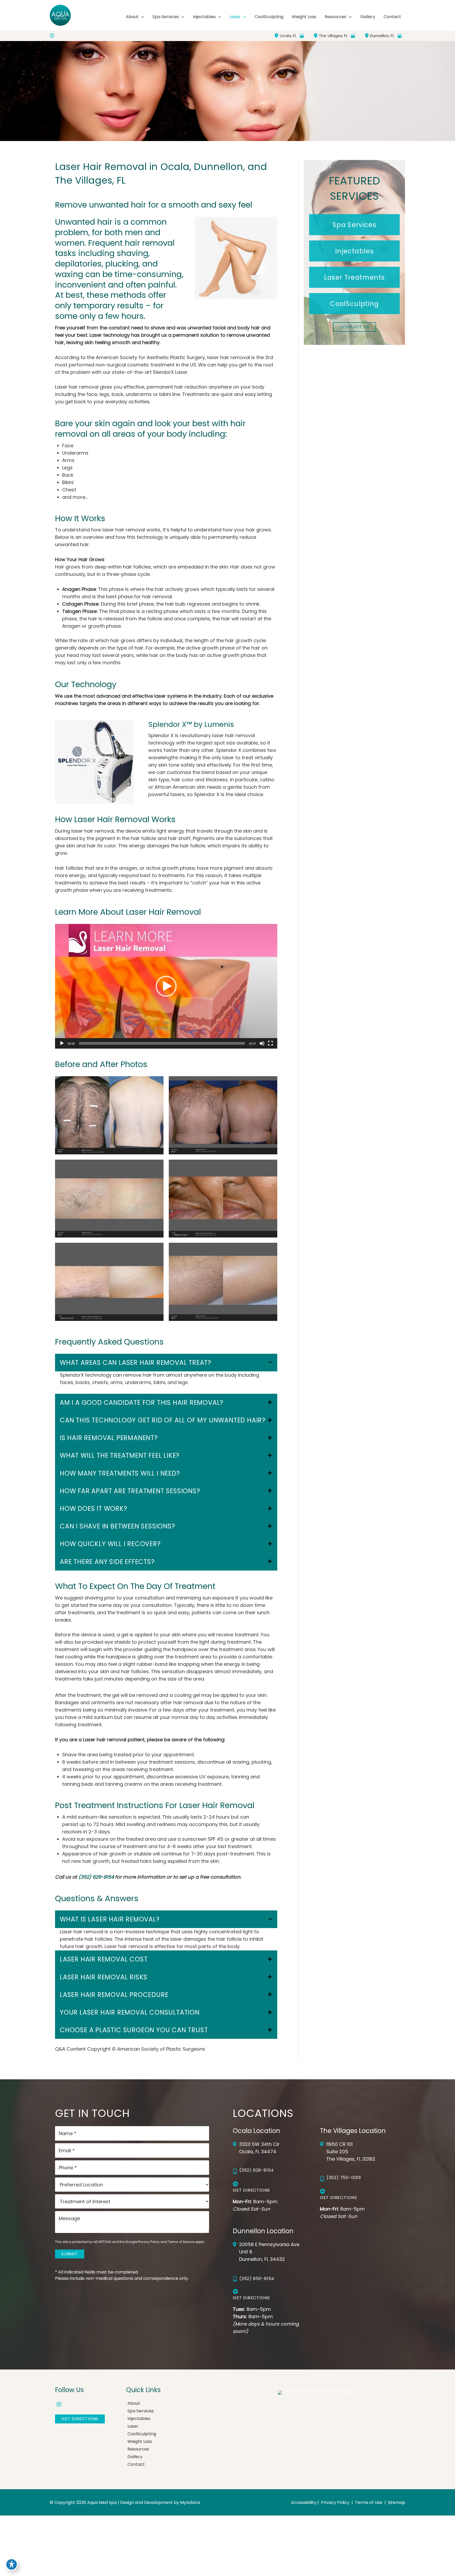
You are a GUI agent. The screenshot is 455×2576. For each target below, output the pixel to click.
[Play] (62, 1043)
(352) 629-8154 (96, 1877)
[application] (141, 17)
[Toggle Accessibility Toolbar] (12, 2564)
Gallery (135, 2457)
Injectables (139, 2419)
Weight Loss (140, 2441)
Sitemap (396, 2503)
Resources (138, 2449)
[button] (166, 986)
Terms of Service (181, 2242)
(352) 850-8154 (257, 2279)
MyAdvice (190, 2502)
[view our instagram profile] (52, 36)
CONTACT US (355, 327)
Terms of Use (369, 2503)
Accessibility (304, 2503)
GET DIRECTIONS (80, 2419)
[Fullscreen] (270, 1043)
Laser (133, 2426)
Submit (70, 2254)
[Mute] (262, 1043)
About (134, 2403)
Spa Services (141, 2411)
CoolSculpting (142, 2434)
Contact (136, 2464)
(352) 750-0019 (344, 2178)
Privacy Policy (149, 2242)
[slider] (162, 1043)
